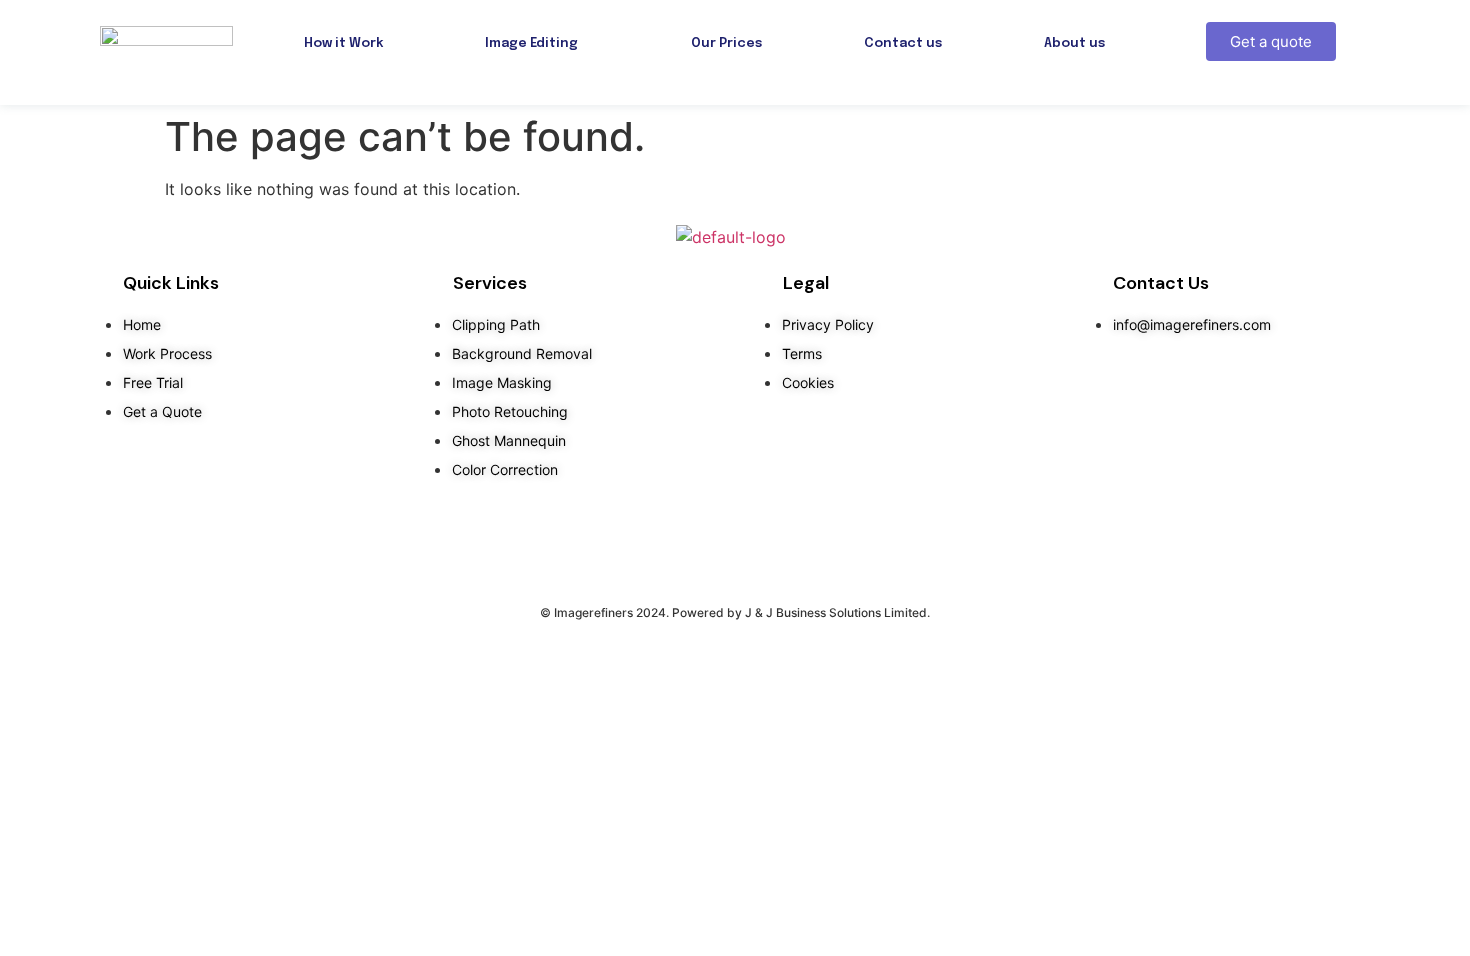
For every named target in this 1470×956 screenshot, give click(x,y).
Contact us (903, 43)
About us (1074, 43)
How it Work (343, 43)
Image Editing (531, 43)
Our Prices (726, 43)
